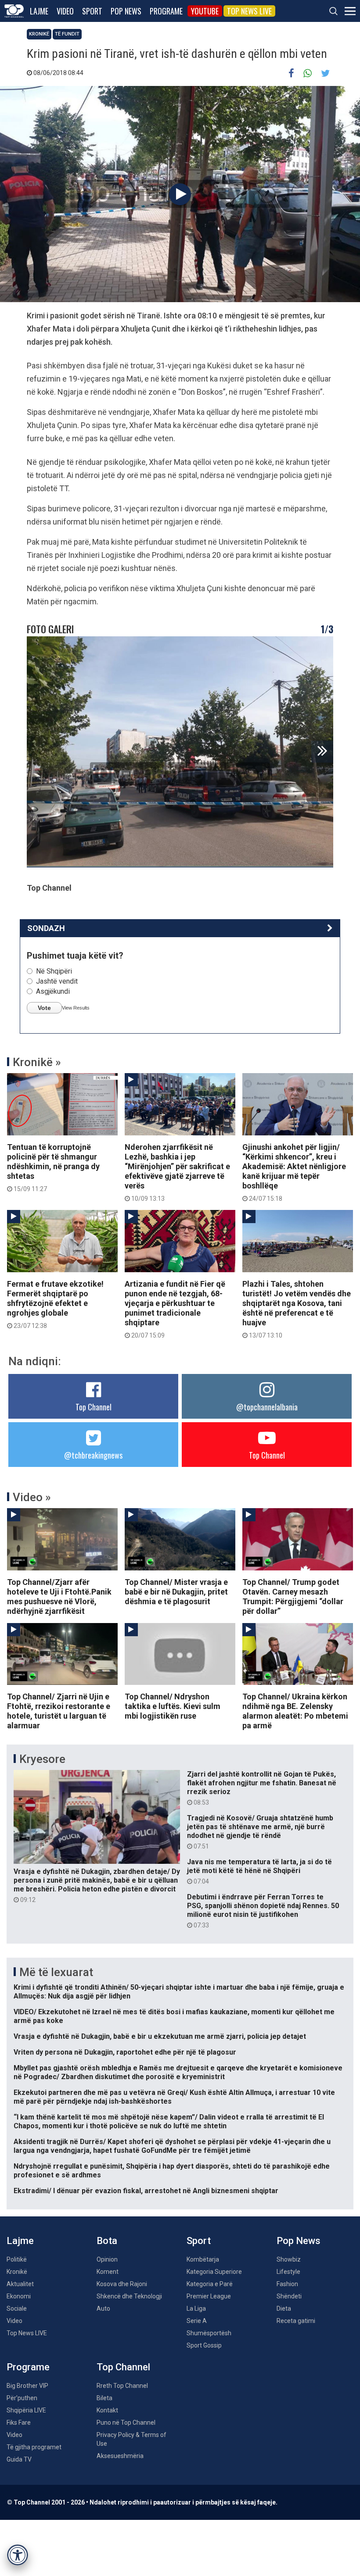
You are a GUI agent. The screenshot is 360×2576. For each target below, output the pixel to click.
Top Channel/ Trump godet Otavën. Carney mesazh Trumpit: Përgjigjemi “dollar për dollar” (293, 1597)
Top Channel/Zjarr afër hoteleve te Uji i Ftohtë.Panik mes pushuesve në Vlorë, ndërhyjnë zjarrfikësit (59, 1597)
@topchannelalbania (267, 1407)
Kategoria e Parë (210, 2284)
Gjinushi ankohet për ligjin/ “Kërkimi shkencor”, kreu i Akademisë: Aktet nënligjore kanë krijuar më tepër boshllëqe (294, 1172)
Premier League (209, 2296)
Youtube (205, 11)
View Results (76, 1008)
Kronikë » (37, 1062)
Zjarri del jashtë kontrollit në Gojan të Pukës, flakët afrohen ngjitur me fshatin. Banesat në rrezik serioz (262, 1788)
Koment (108, 2272)
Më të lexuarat (56, 1972)
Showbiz (289, 2259)
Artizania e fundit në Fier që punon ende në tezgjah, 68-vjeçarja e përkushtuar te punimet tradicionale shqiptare (175, 1309)
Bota (107, 2241)
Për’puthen (22, 2398)
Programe (166, 11)
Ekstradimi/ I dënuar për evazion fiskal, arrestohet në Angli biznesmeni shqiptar (146, 2191)
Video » (32, 1497)
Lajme (39, 11)
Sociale (17, 2308)
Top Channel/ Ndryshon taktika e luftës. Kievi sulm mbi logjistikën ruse (173, 1706)
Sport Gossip (204, 2345)
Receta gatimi (296, 2321)
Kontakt (107, 2410)
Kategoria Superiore (214, 2272)
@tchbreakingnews (93, 1455)
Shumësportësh (209, 2333)
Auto (103, 2308)
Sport (92, 11)
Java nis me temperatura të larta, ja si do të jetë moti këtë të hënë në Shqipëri (259, 1871)
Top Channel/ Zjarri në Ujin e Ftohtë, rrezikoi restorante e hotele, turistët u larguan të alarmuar (59, 1711)
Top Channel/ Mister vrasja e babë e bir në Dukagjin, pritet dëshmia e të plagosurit (176, 1592)
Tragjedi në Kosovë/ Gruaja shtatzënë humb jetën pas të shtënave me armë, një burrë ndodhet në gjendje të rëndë (260, 1832)
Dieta (284, 2308)
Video (65, 11)
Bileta (104, 2398)
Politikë (17, 2259)
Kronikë (39, 34)
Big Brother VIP (27, 2386)
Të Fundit (67, 34)
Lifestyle (288, 2272)
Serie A (197, 2321)
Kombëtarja (203, 2259)
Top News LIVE (249, 11)
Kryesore (42, 1759)
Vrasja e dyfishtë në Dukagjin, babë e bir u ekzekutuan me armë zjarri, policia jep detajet (160, 2036)
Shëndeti (289, 2296)
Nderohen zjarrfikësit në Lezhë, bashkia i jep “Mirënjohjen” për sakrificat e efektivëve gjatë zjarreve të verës (177, 1172)
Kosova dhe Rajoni (122, 2284)
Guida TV (19, 2459)
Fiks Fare (19, 2423)
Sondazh (46, 928)
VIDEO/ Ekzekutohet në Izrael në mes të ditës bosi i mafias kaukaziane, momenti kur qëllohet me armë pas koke (174, 2016)
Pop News (126, 11)
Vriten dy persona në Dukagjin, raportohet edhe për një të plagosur (125, 2052)
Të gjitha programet (34, 2447)
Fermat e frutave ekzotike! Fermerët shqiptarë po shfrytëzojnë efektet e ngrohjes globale (55, 1304)
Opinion (107, 2259)
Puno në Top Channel (126, 2423)
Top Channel (94, 1407)
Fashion (287, 2284)
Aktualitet (20, 2284)
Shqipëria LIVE (26, 2410)
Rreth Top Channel (122, 2386)
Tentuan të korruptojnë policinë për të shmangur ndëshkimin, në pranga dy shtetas (53, 1167)
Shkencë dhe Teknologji (129, 2296)
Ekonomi (19, 2296)
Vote (44, 1008)
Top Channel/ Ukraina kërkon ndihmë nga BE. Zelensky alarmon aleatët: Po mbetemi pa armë (295, 1711)
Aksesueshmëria (120, 2456)
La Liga (196, 2308)
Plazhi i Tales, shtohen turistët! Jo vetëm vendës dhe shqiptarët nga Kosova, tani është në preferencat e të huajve (297, 1309)
